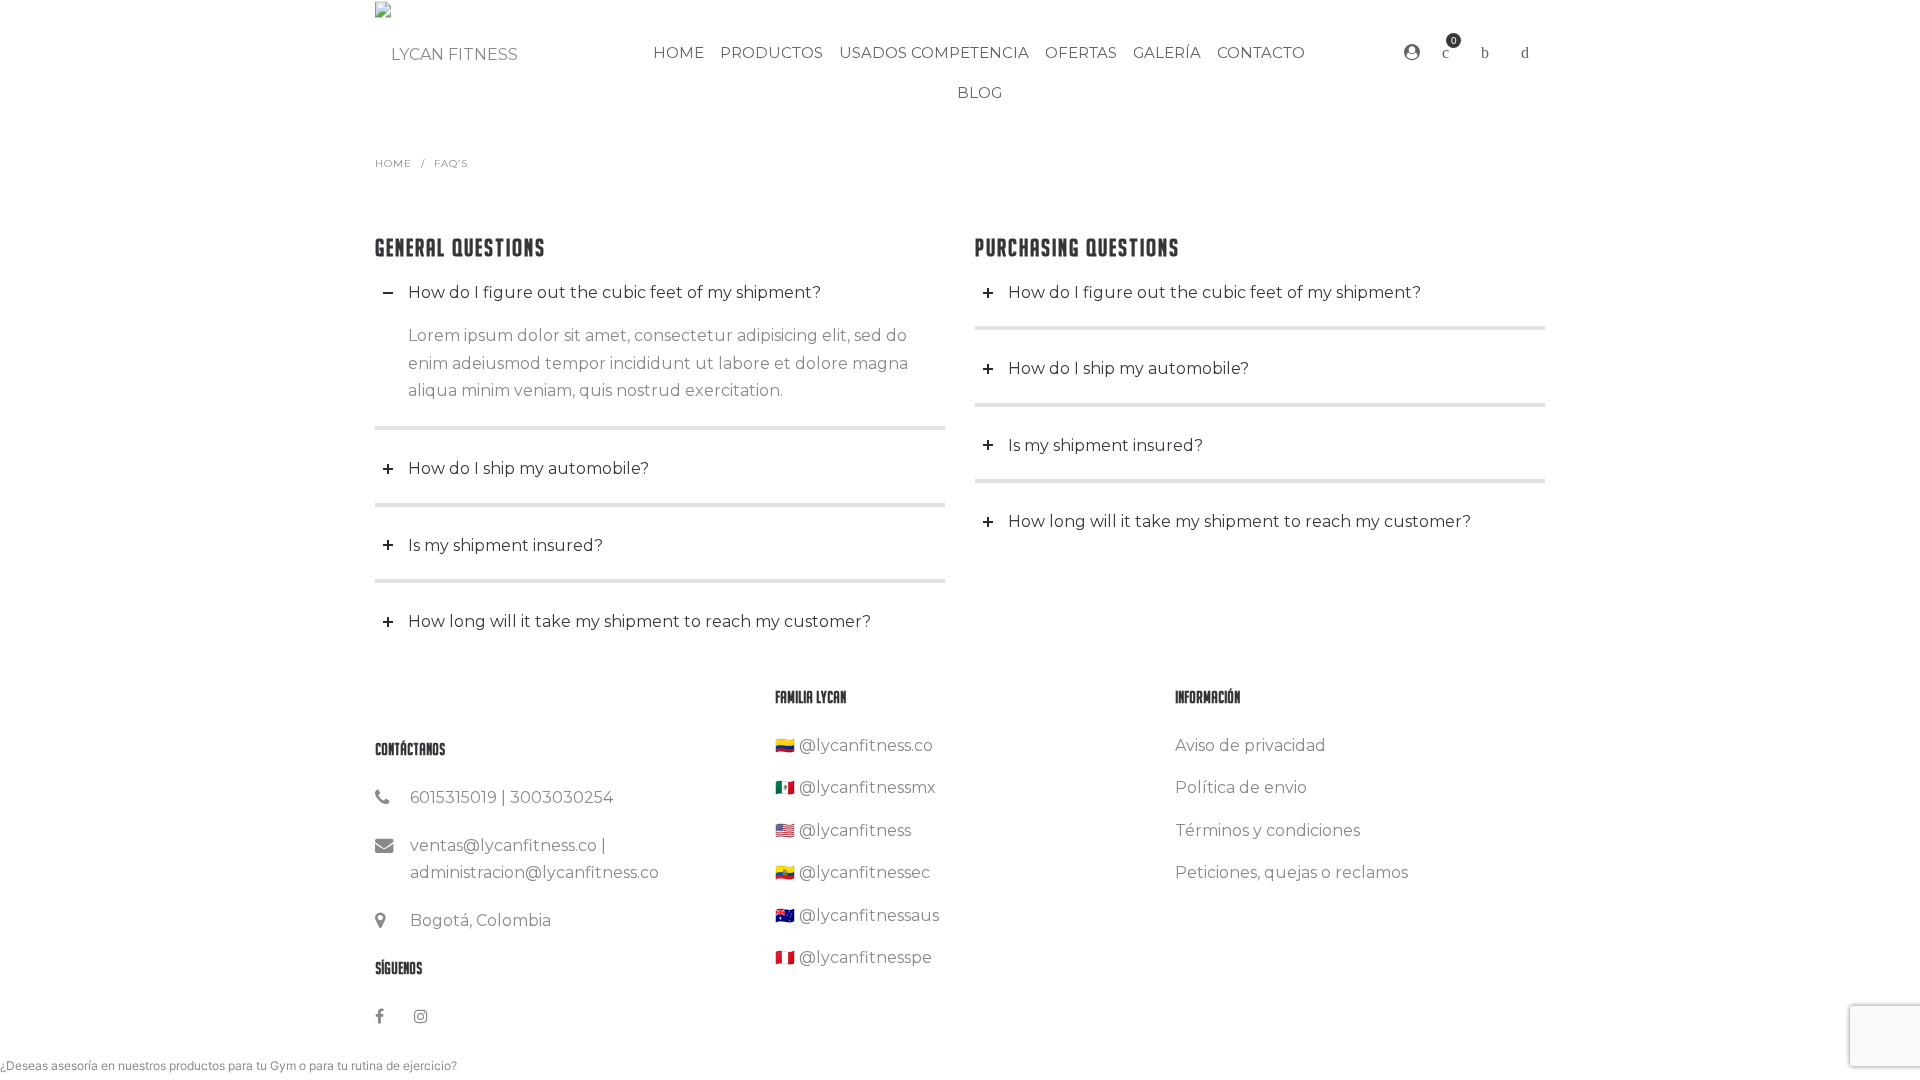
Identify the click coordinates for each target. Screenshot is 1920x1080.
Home (393, 163)
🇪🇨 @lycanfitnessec (852, 872)
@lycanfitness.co (866, 745)
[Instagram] (421, 1016)
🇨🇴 (785, 745)
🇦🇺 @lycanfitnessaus (857, 915)
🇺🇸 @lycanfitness (843, 830)
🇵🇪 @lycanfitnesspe (853, 957)
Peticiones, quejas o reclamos (1291, 872)
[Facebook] (379, 1016)
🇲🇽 (785, 787)
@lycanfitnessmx (867, 787)
